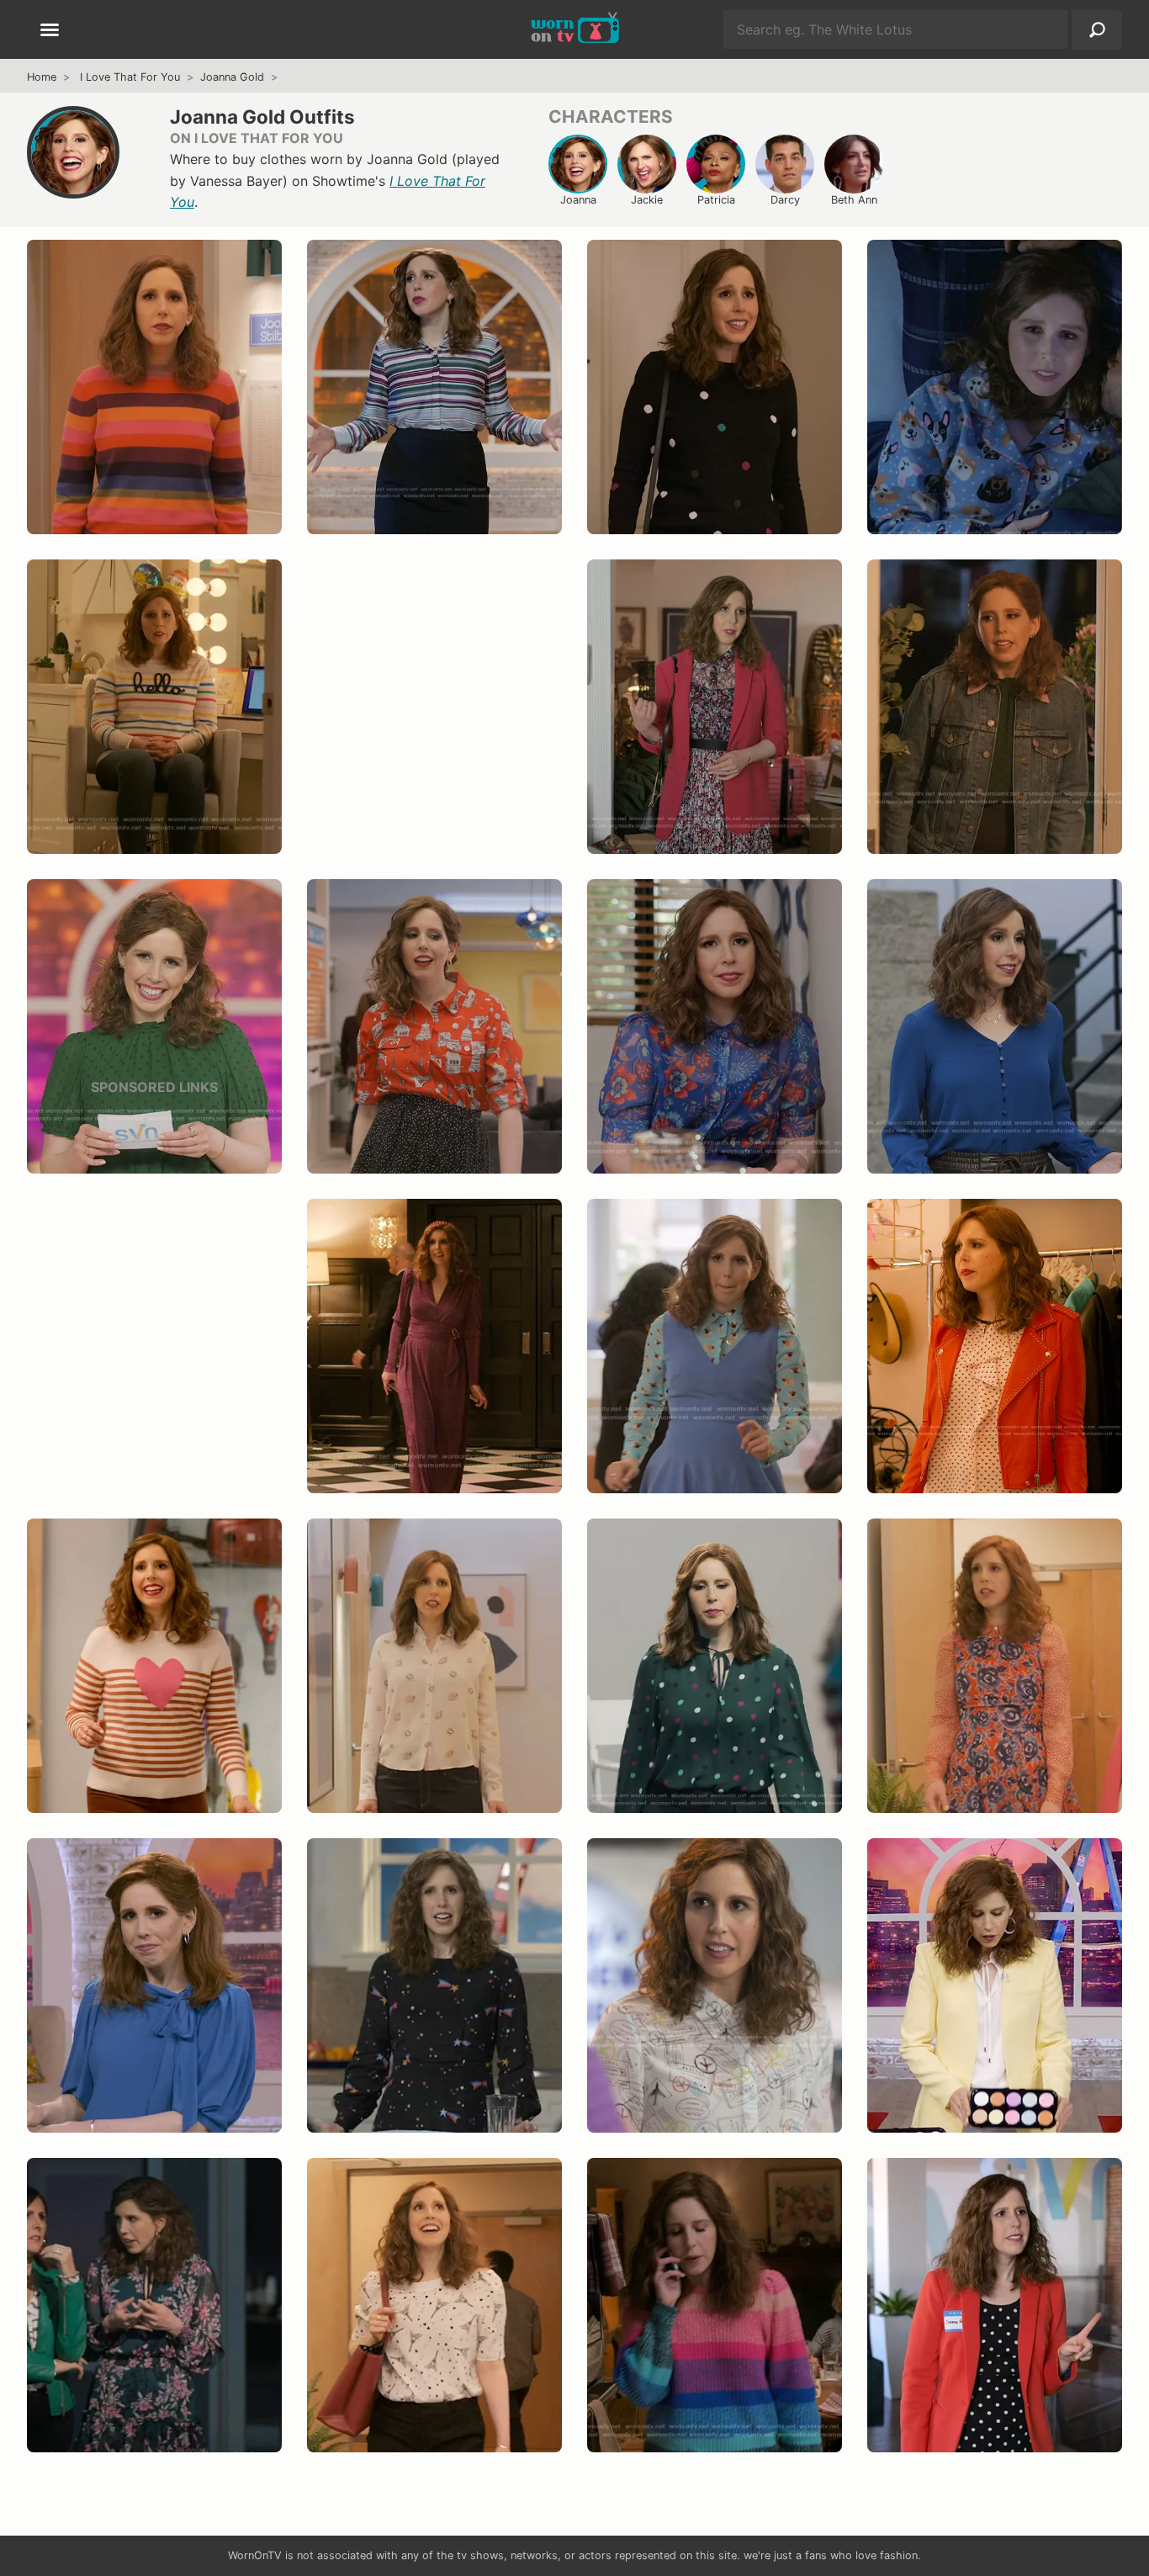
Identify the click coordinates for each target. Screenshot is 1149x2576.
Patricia (716, 200)
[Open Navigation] (50, 31)
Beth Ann (854, 200)
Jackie (647, 200)
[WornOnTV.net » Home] (575, 29)
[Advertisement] (434, 724)
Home (42, 77)
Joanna (578, 200)
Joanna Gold (232, 77)
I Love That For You (130, 77)
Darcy (785, 200)
